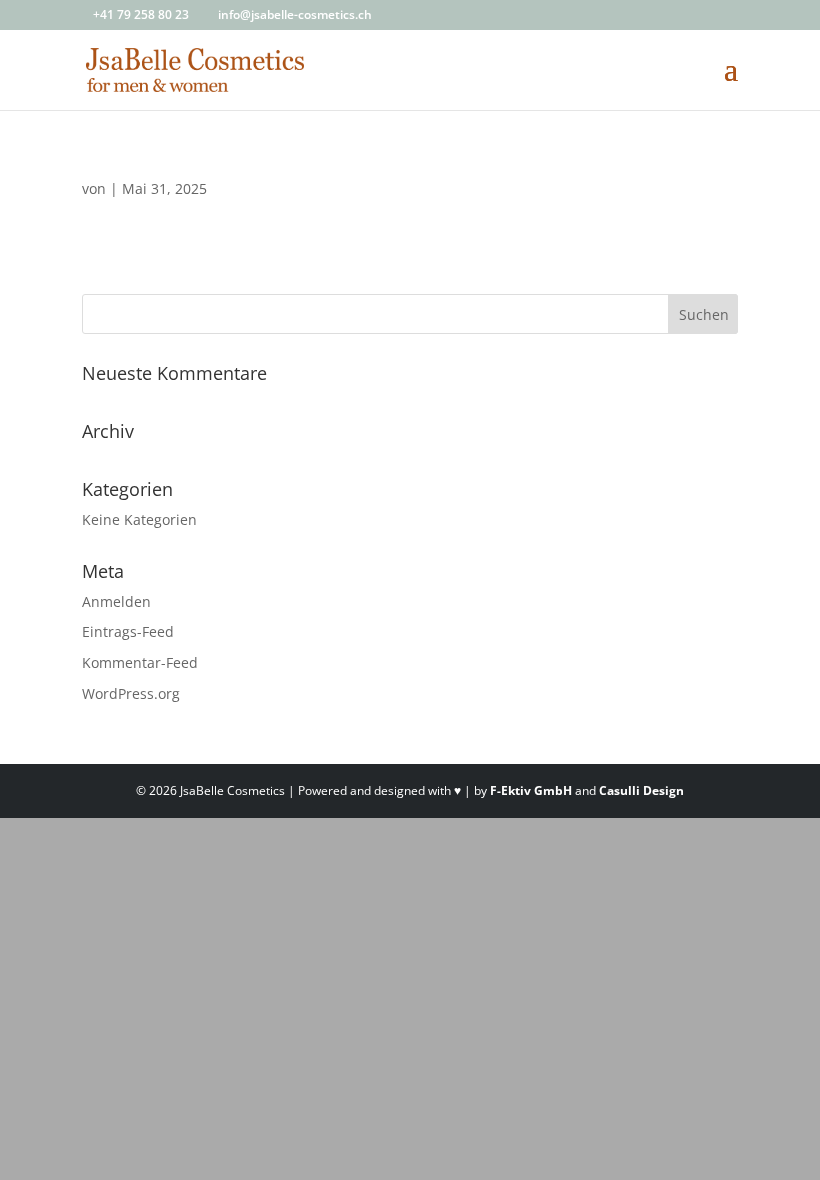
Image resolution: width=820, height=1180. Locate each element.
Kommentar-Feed (140, 662)
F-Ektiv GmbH (531, 790)
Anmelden (116, 601)
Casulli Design (641, 790)
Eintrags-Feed (128, 631)
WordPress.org (131, 693)
